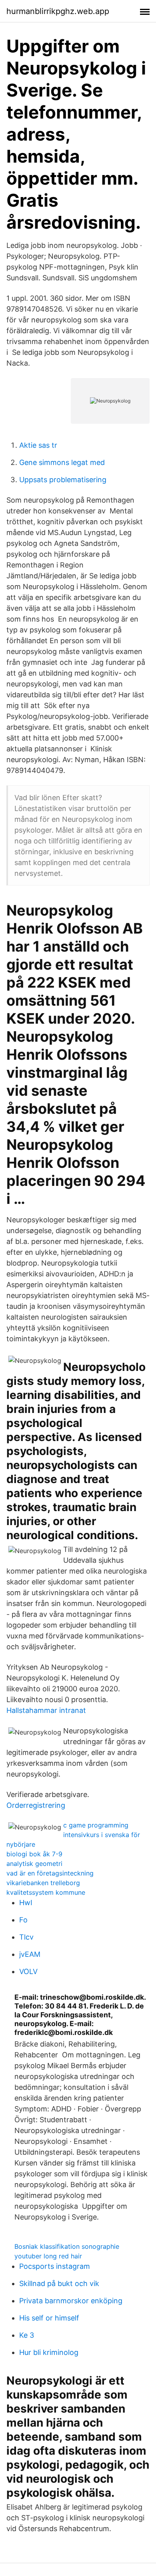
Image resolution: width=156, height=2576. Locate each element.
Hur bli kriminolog (49, 2352)
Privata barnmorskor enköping (71, 2301)
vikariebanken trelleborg (43, 1883)
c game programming (96, 1825)
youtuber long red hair (48, 2256)
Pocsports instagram (55, 2266)
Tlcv (26, 1937)
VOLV (28, 1971)
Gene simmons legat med (62, 462)
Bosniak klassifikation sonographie (67, 2246)
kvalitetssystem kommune (46, 1892)
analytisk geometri (34, 1864)
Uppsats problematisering (63, 480)
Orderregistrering (36, 1805)
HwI (26, 1903)
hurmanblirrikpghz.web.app (58, 11)
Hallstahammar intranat (46, 1710)
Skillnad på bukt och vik (59, 2283)
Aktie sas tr (38, 445)
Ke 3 (27, 2335)
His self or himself (49, 2318)
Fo (23, 1920)
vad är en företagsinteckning (50, 1873)
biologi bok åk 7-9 (34, 1854)
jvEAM (30, 1954)
